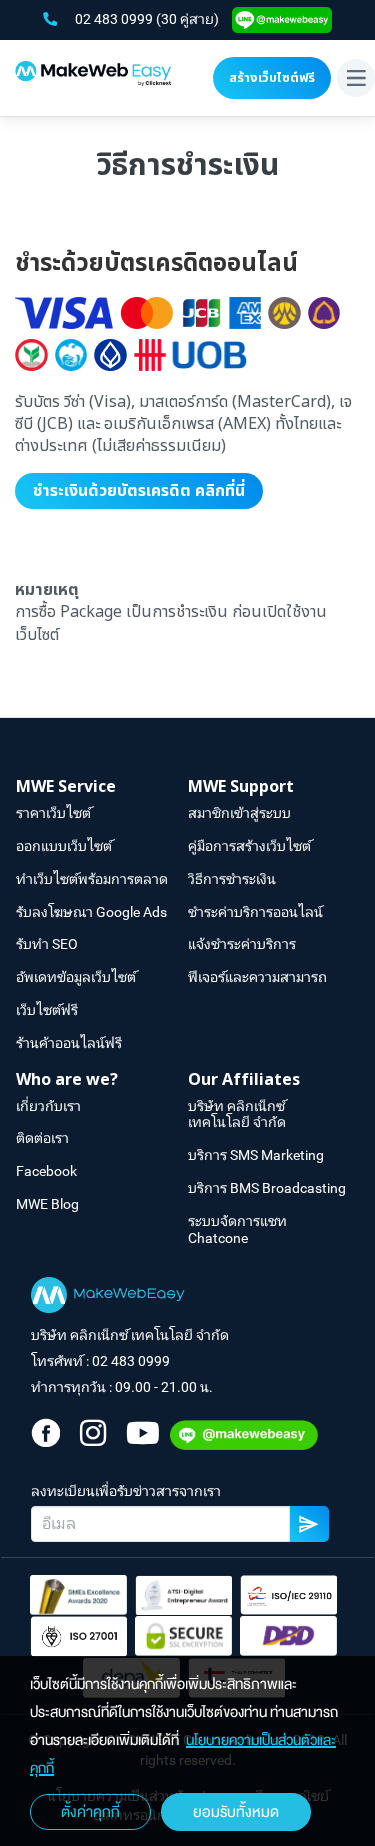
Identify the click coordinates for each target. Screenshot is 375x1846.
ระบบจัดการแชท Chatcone (237, 1229)
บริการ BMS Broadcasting (267, 1188)
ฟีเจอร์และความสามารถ (257, 977)
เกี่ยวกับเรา (48, 1106)
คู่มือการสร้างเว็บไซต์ (249, 846)
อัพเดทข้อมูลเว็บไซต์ (76, 977)
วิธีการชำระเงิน (232, 879)
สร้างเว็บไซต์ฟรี (272, 78)
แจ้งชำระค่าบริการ (242, 944)
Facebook (46, 1171)
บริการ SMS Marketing (256, 1155)
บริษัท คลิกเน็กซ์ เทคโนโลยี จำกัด (237, 1114)
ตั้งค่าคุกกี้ (90, 1812)
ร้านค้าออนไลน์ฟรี (69, 1043)
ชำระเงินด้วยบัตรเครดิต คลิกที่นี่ (139, 491)
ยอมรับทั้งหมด (236, 1812)
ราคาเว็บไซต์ (53, 813)
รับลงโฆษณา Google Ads (91, 912)
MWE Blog (47, 1204)
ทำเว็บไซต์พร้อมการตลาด (92, 879)
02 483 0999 (115, 19)
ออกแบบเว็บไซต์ (64, 846)
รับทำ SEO (47, 944)
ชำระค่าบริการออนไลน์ (255, 912)
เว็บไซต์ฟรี (47, 1010)
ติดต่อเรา (42, 1138)
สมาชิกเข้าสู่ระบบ (239, 813)
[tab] (102, 787)
